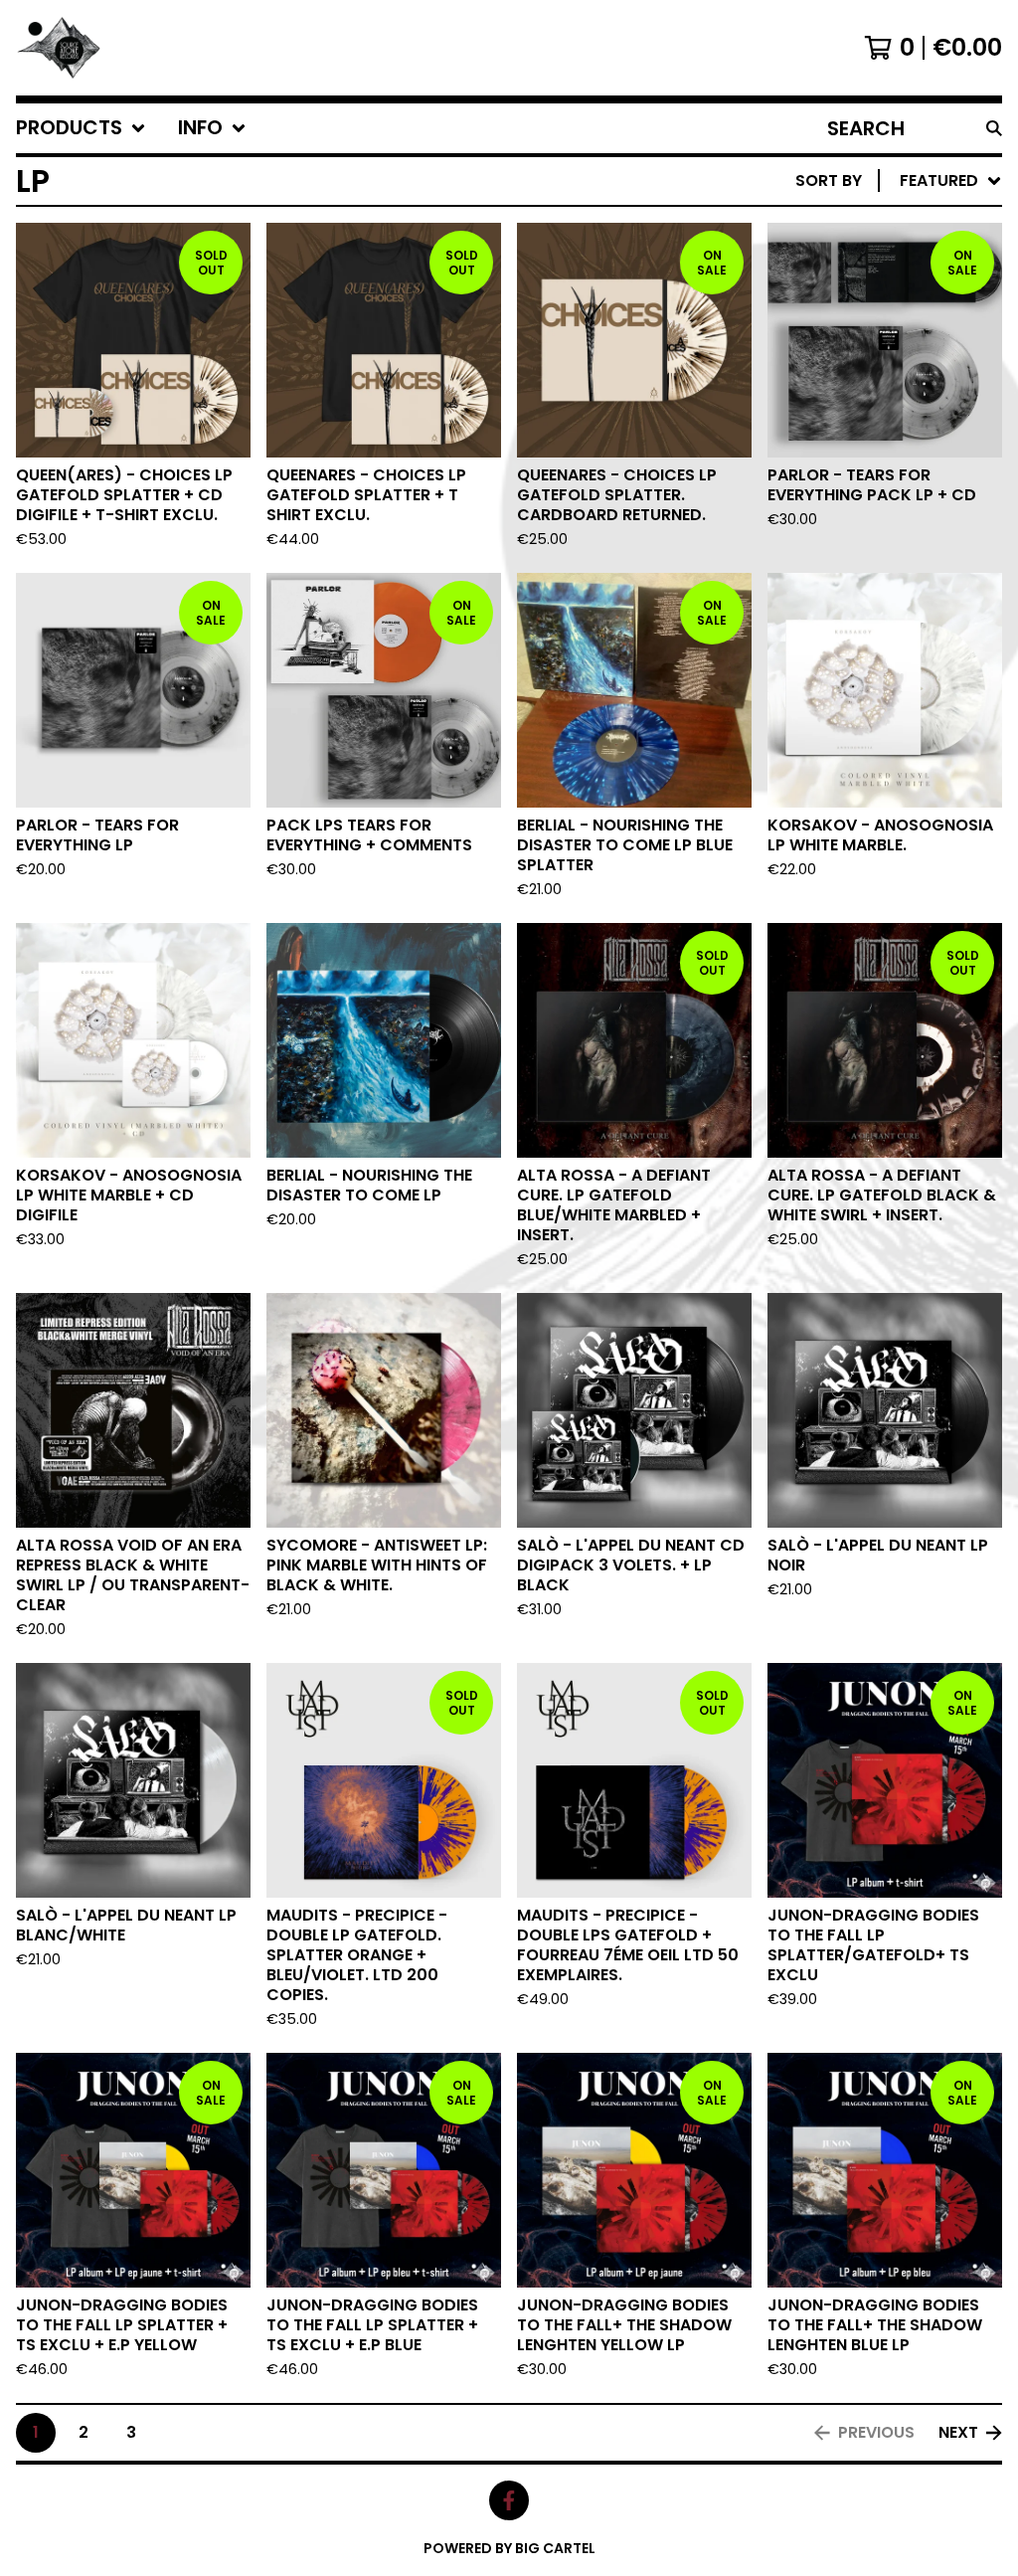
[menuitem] (81, 128)
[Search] (994, 128)
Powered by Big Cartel (509, 2548)
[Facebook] (509, 2500)
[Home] (61, 48)
